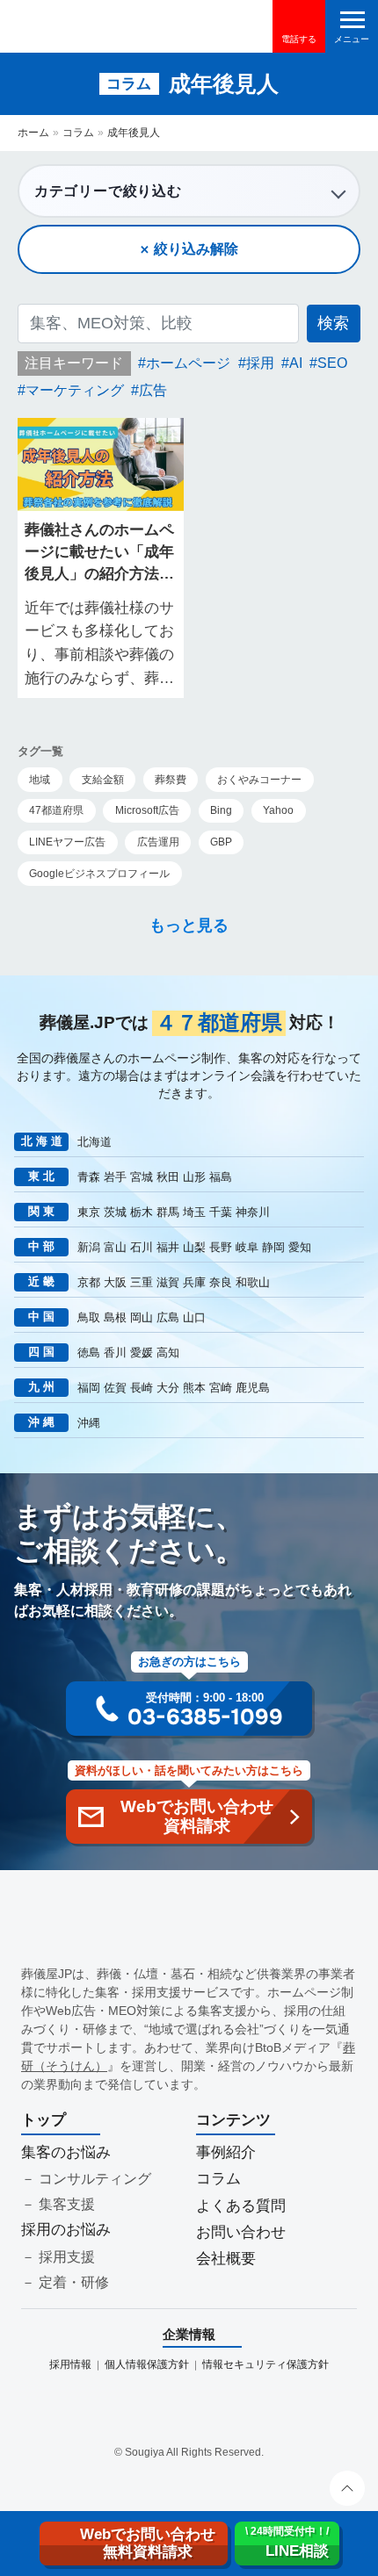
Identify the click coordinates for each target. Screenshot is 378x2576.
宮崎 (221, 1388)
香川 (115, 1353)
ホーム (33, 133)
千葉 (221, 1212)
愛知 (300, 1247)
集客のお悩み (66, 2152)
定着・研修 (74, 2282)
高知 (168, 1353)
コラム (78, 133)
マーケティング (75, 390)
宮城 (142, 1177)
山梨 (194, 1247)
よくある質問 (241, 2206)
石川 (142, 1247)
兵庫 (194, 1282)
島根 (115, 1317)
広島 (168, 1317)
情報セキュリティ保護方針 (265, 2364)
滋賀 (168, 1282)
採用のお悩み (66, 2230)
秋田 (168, 1177)
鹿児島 (253, 1388)
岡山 (142, 1317)
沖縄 (89, 1423)
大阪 (115, 1282)
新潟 (89, 1247)
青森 (89, 1177)
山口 (194, 1317)
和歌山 (253, 1282)
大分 (168, 1388)
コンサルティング (95, 2179)
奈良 (221, 1282)
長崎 (142, 1388)
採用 (260, 363)
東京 (89, 1212)
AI (296, 363)
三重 (142, 1282)
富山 (115, 1247)
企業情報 (189, 2334)
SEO (332, 363)
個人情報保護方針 (147, 2364)
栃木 (142, 1212)
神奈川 (253, 1212)
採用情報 (70, 2364)
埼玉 (194, 1212)
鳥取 (89, 1317)
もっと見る (189, 925)
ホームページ (188, 363)
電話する (299, 39)
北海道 (94, 1142)
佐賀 (115, 1388)
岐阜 (247, 1247)
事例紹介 (226, 2152)
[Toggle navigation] (352, 26)
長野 (221, 1247)
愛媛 (142, 1353)
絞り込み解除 (196, 249)
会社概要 (226, 2259)
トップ (44, 2120)
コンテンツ (233, 2120)
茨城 (115, 1212)
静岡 (273, 1247)
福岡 (89, 1388)
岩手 (115, 1177)
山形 (194, 1177)
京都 (89, 1282)
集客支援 (67, 2204)
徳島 (89, 1353)
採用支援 (67, 2257)
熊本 (194, 1388)
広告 (153, 390)
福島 (221, 1177)
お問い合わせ (241, 2232)
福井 (168, 1247)
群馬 (168, 1212)
